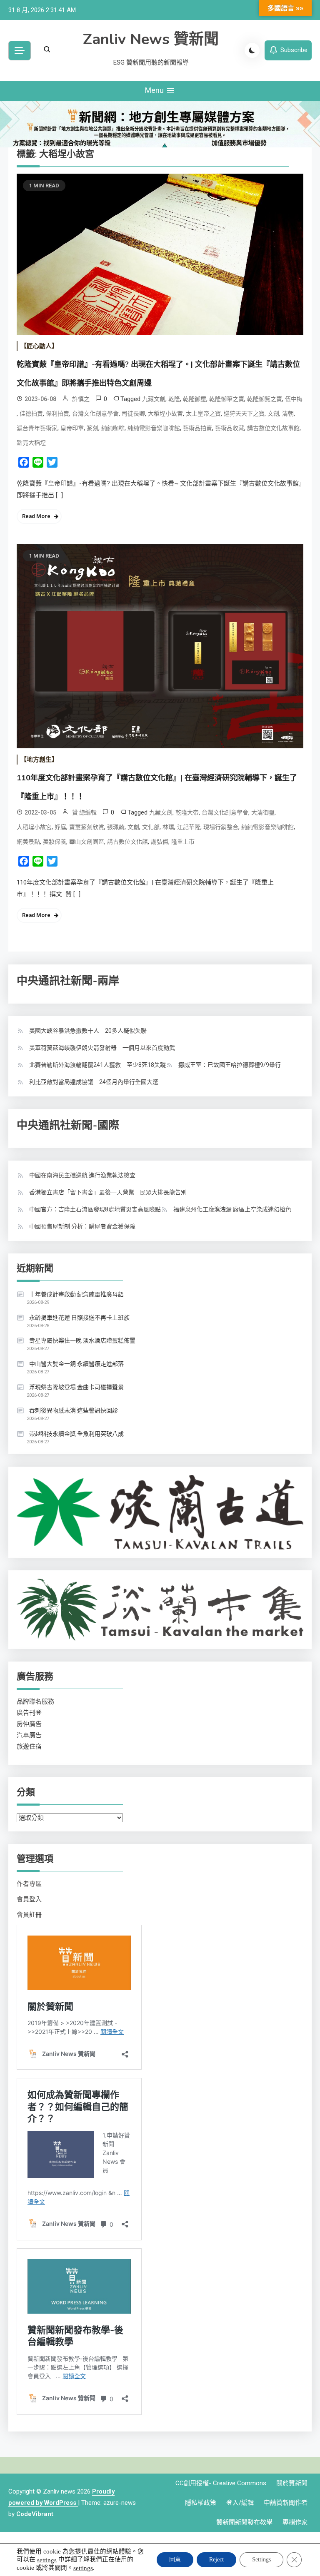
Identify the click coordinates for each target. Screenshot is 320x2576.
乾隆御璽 (195, 399)
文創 (273, 414)
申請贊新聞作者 (286, 2503)
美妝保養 (55, 842)
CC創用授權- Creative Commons (221, 2483)
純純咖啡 (113, 428)
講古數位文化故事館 (273, 428)
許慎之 (81, 399)
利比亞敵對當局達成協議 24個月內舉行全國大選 (94, 1082)
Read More (36, 516)
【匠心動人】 (39, 346)
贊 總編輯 (84, 812)
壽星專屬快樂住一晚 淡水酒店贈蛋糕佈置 (82, 1340)
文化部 (151, 827)
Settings (261, 2560)
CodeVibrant (35, 2514)
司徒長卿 (133, 414)
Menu (155, 90)
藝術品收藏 (230, 428)
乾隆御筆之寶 (227, 399)
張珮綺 (116, 827)
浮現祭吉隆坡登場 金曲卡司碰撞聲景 (76, 1387)
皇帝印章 (72, 428)
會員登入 (29, 1899)
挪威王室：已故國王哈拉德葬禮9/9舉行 (230, 1065)
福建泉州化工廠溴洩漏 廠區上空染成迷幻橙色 (232, 1209)
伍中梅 (294, 399)
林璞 (168, 827)
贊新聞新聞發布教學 (244, 2522)
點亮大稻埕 (31, 443)
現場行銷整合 (221, 827)
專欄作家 (295, 2522)
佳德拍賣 (31, 414)
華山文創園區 (87, 842)
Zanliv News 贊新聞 (151, 39)
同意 (175, 2560)
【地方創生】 (39, 760)
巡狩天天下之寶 (244, 414)
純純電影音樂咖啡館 (154, 428)
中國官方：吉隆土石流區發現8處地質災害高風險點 (95, 1209)
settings (47, 2560)
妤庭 (60, 827)
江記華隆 (189, 827)
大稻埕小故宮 (165, 414)
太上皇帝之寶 (203, 414)
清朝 (288, 414)
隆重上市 (183, 842)
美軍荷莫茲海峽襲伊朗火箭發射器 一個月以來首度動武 (102, 1048)
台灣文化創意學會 (95, 414)
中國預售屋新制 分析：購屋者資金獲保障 (82, 1226)
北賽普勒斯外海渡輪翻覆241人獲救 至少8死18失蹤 (97, 1065)
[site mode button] (252, 50)
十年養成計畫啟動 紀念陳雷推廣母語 (76, 1294)
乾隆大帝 (187, 812)
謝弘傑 (160, 842)
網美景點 (28, 842)
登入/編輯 (240, 2503)
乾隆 (174, 399)
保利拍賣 (57, 414)
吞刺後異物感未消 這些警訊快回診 (74, 1410)
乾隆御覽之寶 (265, 399)
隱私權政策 (201, 2503)
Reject (216, 2560)
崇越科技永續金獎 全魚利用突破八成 (76, 1434)
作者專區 (29, 1884)
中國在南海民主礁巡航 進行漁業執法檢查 (82, 1175)
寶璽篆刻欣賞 (87, 827)
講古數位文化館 (127, 842)
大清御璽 (263, 812)
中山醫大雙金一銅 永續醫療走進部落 (76, 1364)
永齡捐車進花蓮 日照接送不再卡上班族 (79, 1318)
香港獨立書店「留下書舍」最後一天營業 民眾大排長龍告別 (108, 1192)
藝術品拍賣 (197, 428)
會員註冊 (29, 1915)
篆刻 (92, 428)
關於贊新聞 (292, 2483)
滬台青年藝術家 (37, 428)
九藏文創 (154, 399)
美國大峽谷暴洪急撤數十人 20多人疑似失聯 (88, 1031)
